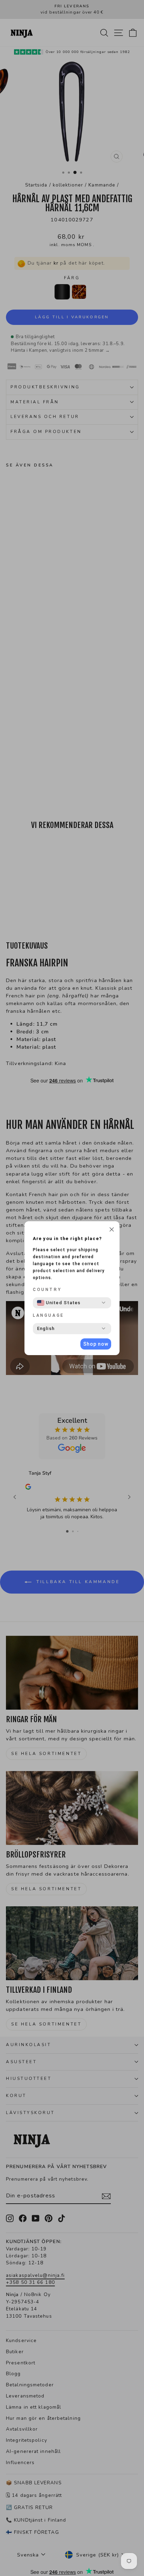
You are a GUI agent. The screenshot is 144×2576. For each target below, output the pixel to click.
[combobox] (59, 1303)
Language (49, 1315)
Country (47, 1290)
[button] (112, 1230)
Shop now (96, 1344)
